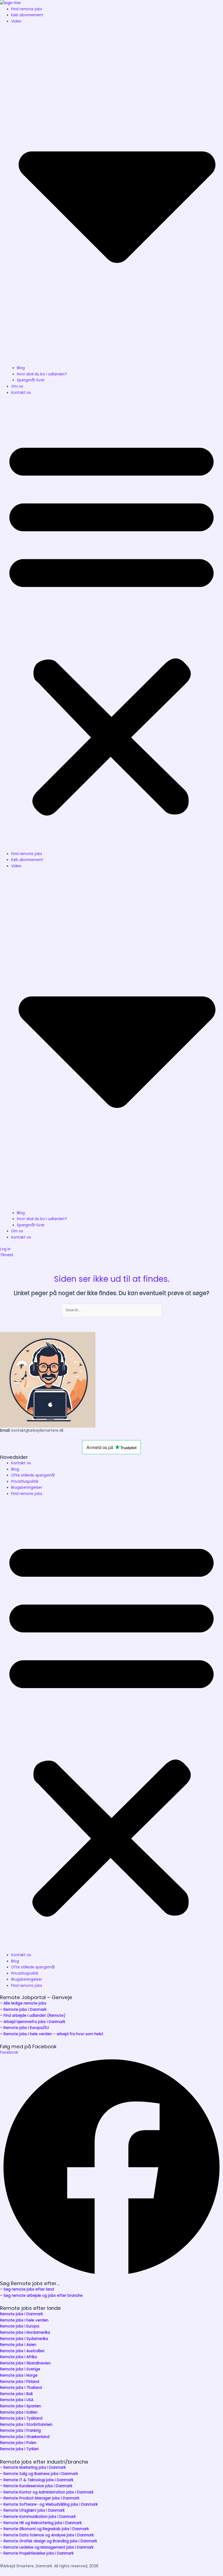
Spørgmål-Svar (31, 380)
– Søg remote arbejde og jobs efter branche (41, 2296)
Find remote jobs (27, 9)
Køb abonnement (27, 15)
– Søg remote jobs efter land (27, 2289)
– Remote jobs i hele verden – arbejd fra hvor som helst (52, 2034)
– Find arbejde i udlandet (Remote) (33, 2016)
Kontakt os (21, 393)
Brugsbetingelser (27, 1488)
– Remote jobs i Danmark (23, 2010)
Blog (21, 368)
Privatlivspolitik (25, 1482)
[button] (112, 626)
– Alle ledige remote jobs (23, 2003)
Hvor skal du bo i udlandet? (42, 374)
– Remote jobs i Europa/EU (24, 2028)
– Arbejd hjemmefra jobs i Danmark (33, 2022)
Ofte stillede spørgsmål (33, 1475)
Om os (17, 386)
